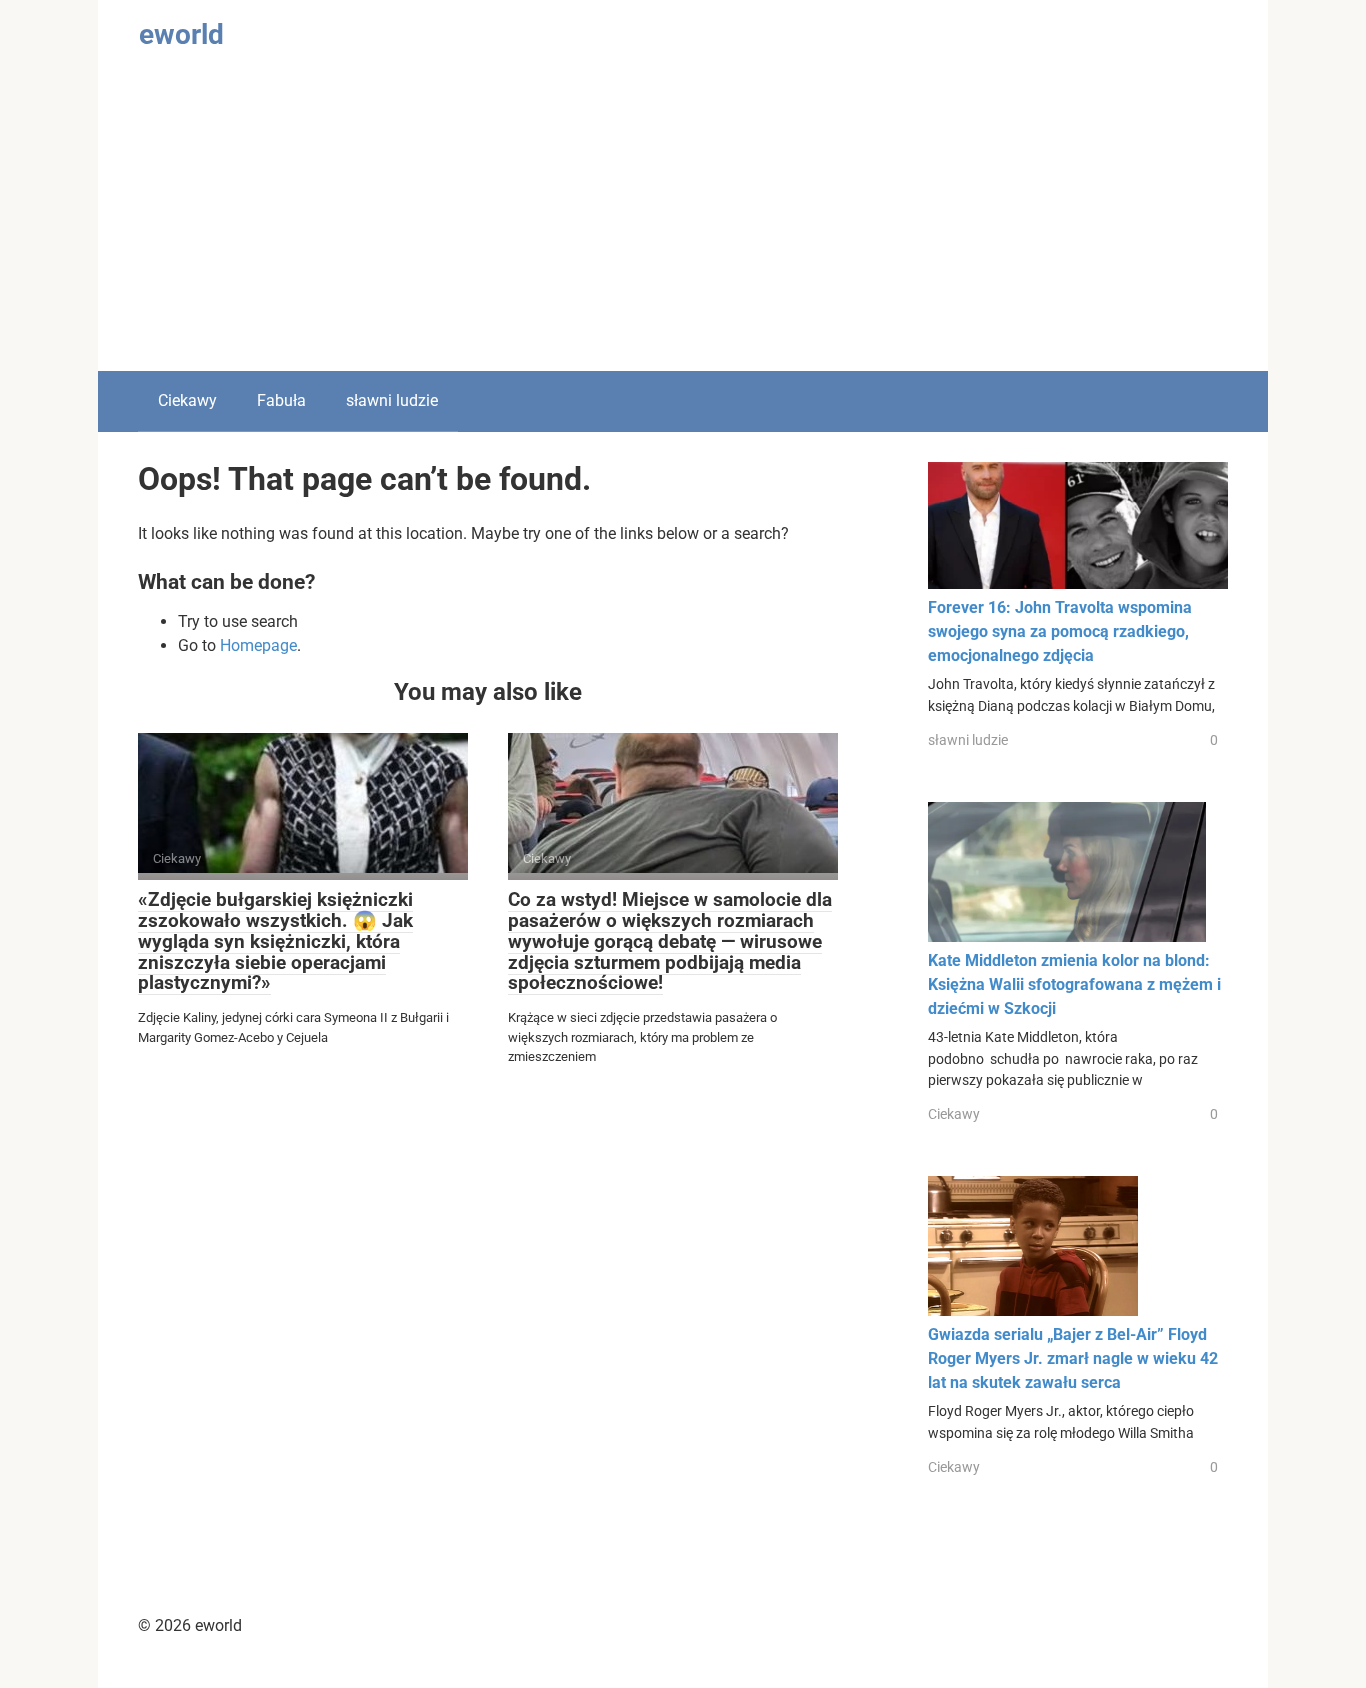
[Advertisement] (683, 221)
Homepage (258, 645)
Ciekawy (187, 400)
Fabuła (281, 400)
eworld (181, 34)
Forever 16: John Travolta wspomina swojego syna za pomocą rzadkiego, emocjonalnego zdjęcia (1060, 631)
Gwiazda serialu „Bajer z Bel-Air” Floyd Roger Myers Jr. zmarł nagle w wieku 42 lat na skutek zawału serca (1073, 1358)
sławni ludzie (392, 400)
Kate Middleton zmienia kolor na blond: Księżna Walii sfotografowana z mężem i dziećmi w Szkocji (1074, 984)
